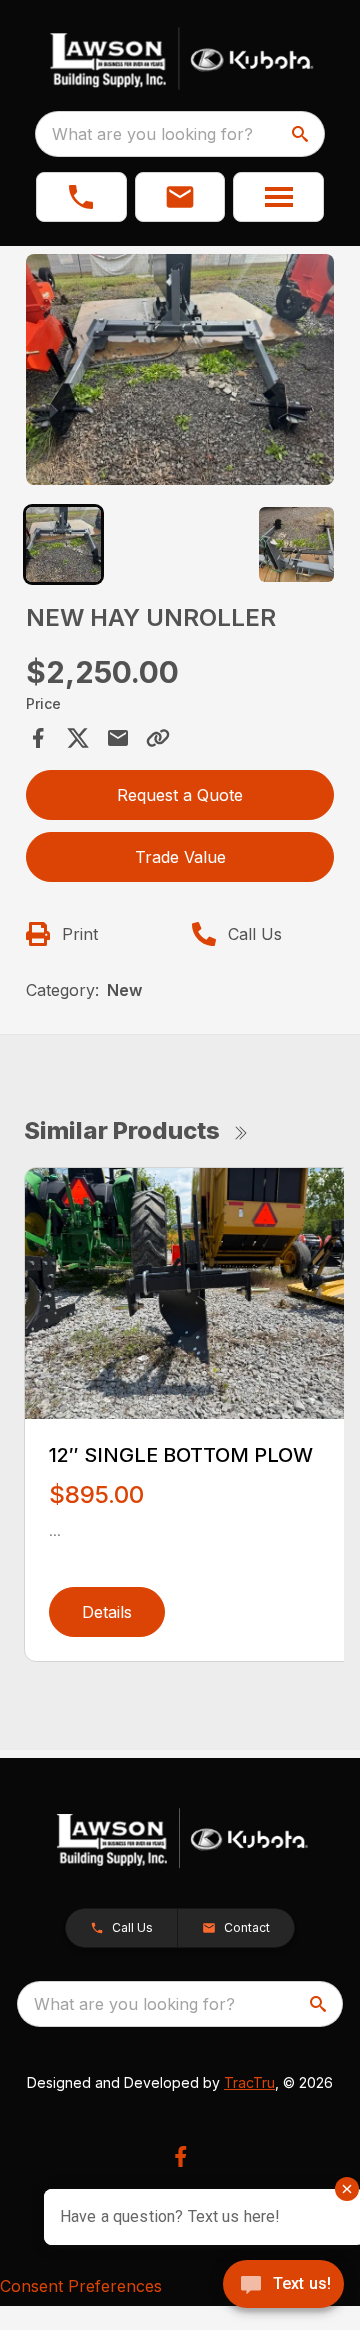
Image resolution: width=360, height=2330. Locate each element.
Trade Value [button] (180, 857)
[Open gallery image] (180, 369)
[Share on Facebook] (38, 738)
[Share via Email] (118, 738)
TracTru (249, 2082)
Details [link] (107, 1612)
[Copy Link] (158, 738)
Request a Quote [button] (180, 795)
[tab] (63, 544)
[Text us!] (283, 2286)
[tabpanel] (180, 372)
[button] (81, 197)
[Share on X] (78, 738)
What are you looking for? (152, 134)
